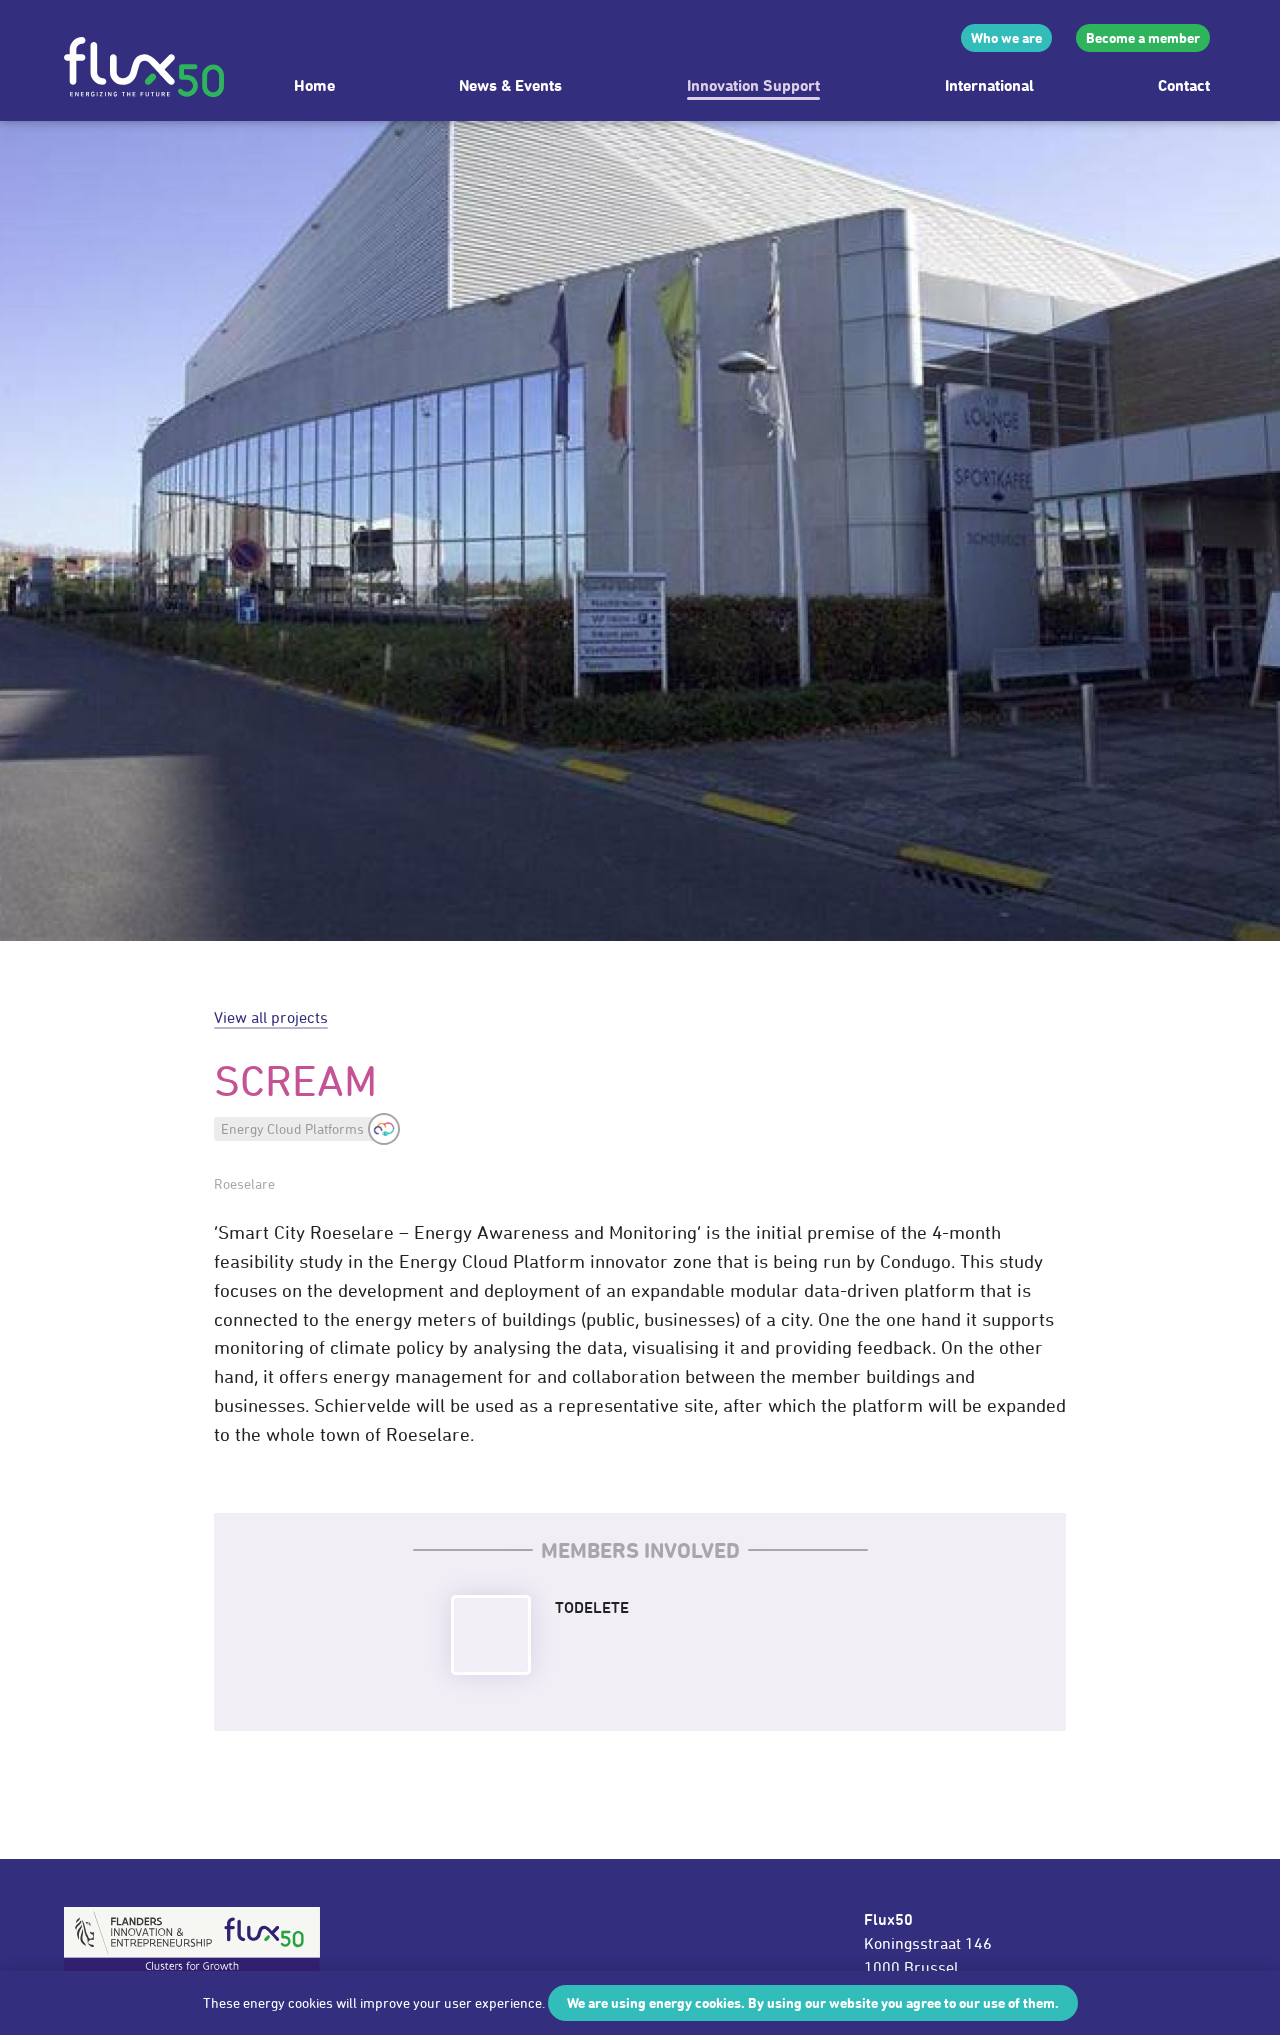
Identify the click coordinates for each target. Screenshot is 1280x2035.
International (989, 85)
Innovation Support (753, 85)
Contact (1184, 85)
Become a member (1143, 37)
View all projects (271, 1017)
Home (314, 85)
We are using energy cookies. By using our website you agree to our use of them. (813, 2002)
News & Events (510, 85)
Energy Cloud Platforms (292, 1128)
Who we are (1006, 37)
